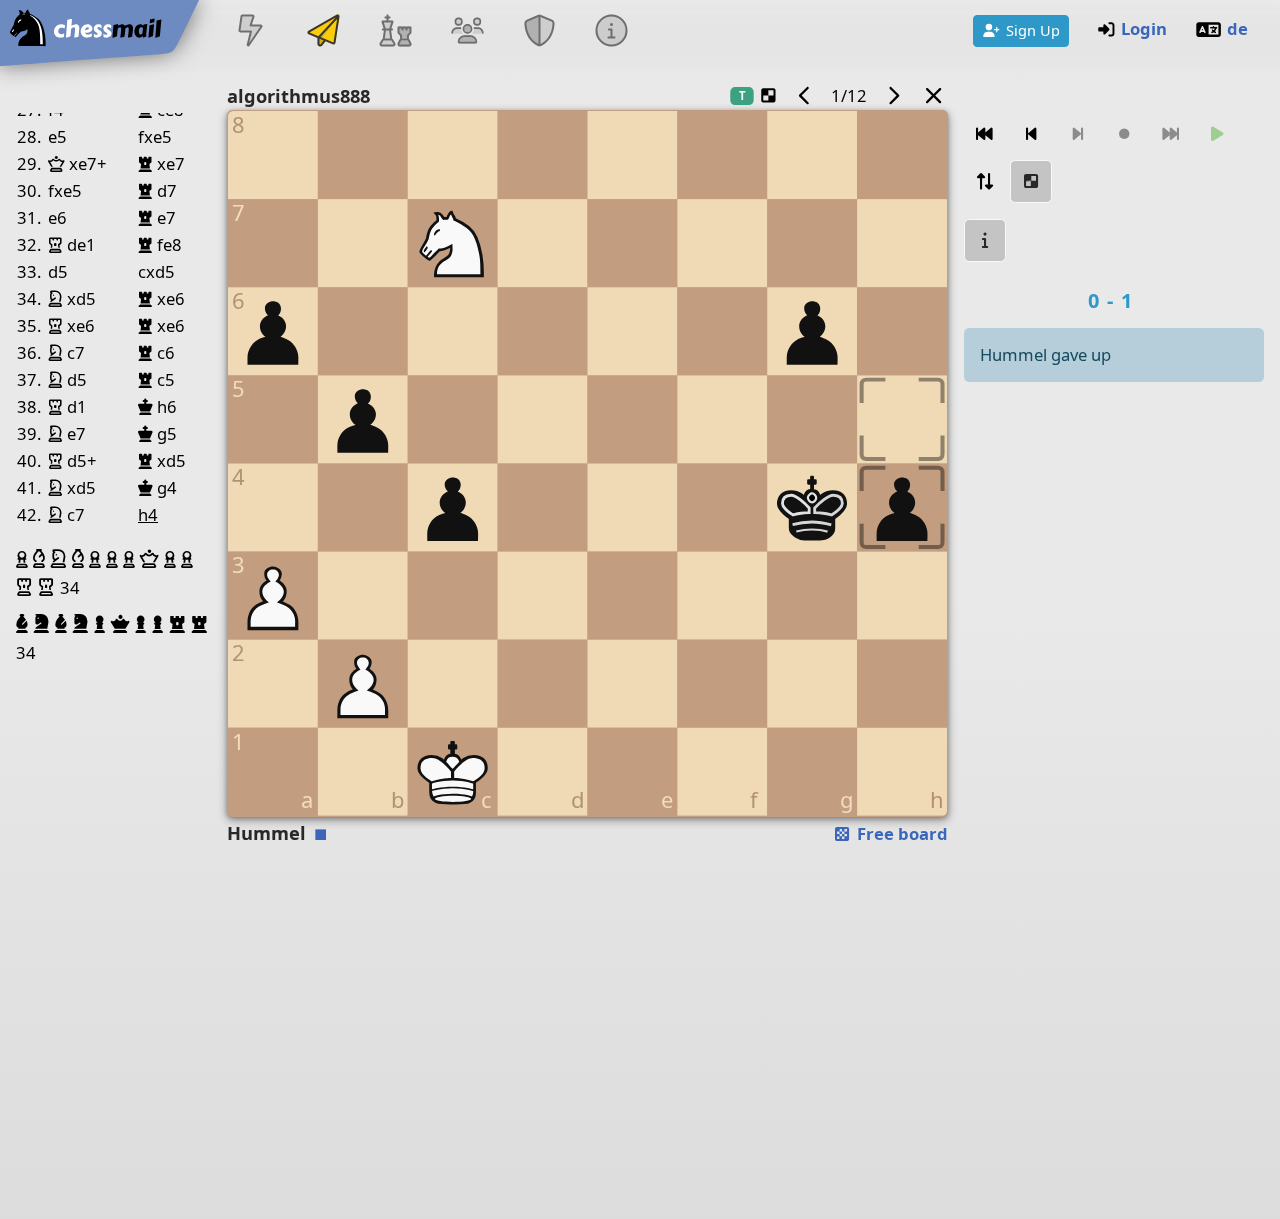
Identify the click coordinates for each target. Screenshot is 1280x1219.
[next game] (893, 95)
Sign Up (1033, 30)
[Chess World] (395, 32)
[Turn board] (985, 181)
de (1237, 28)
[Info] (612, 32)
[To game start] (985, 134)
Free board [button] (900, 833)
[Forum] (467, 32)
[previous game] (805, 95)
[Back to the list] (934, 95)
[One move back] (1031, 134)
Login (1144, 28)
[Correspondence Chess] (323, 32)
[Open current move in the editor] (1031, 181)
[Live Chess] (251, 32)
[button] (24, 559)
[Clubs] (540, 32)
